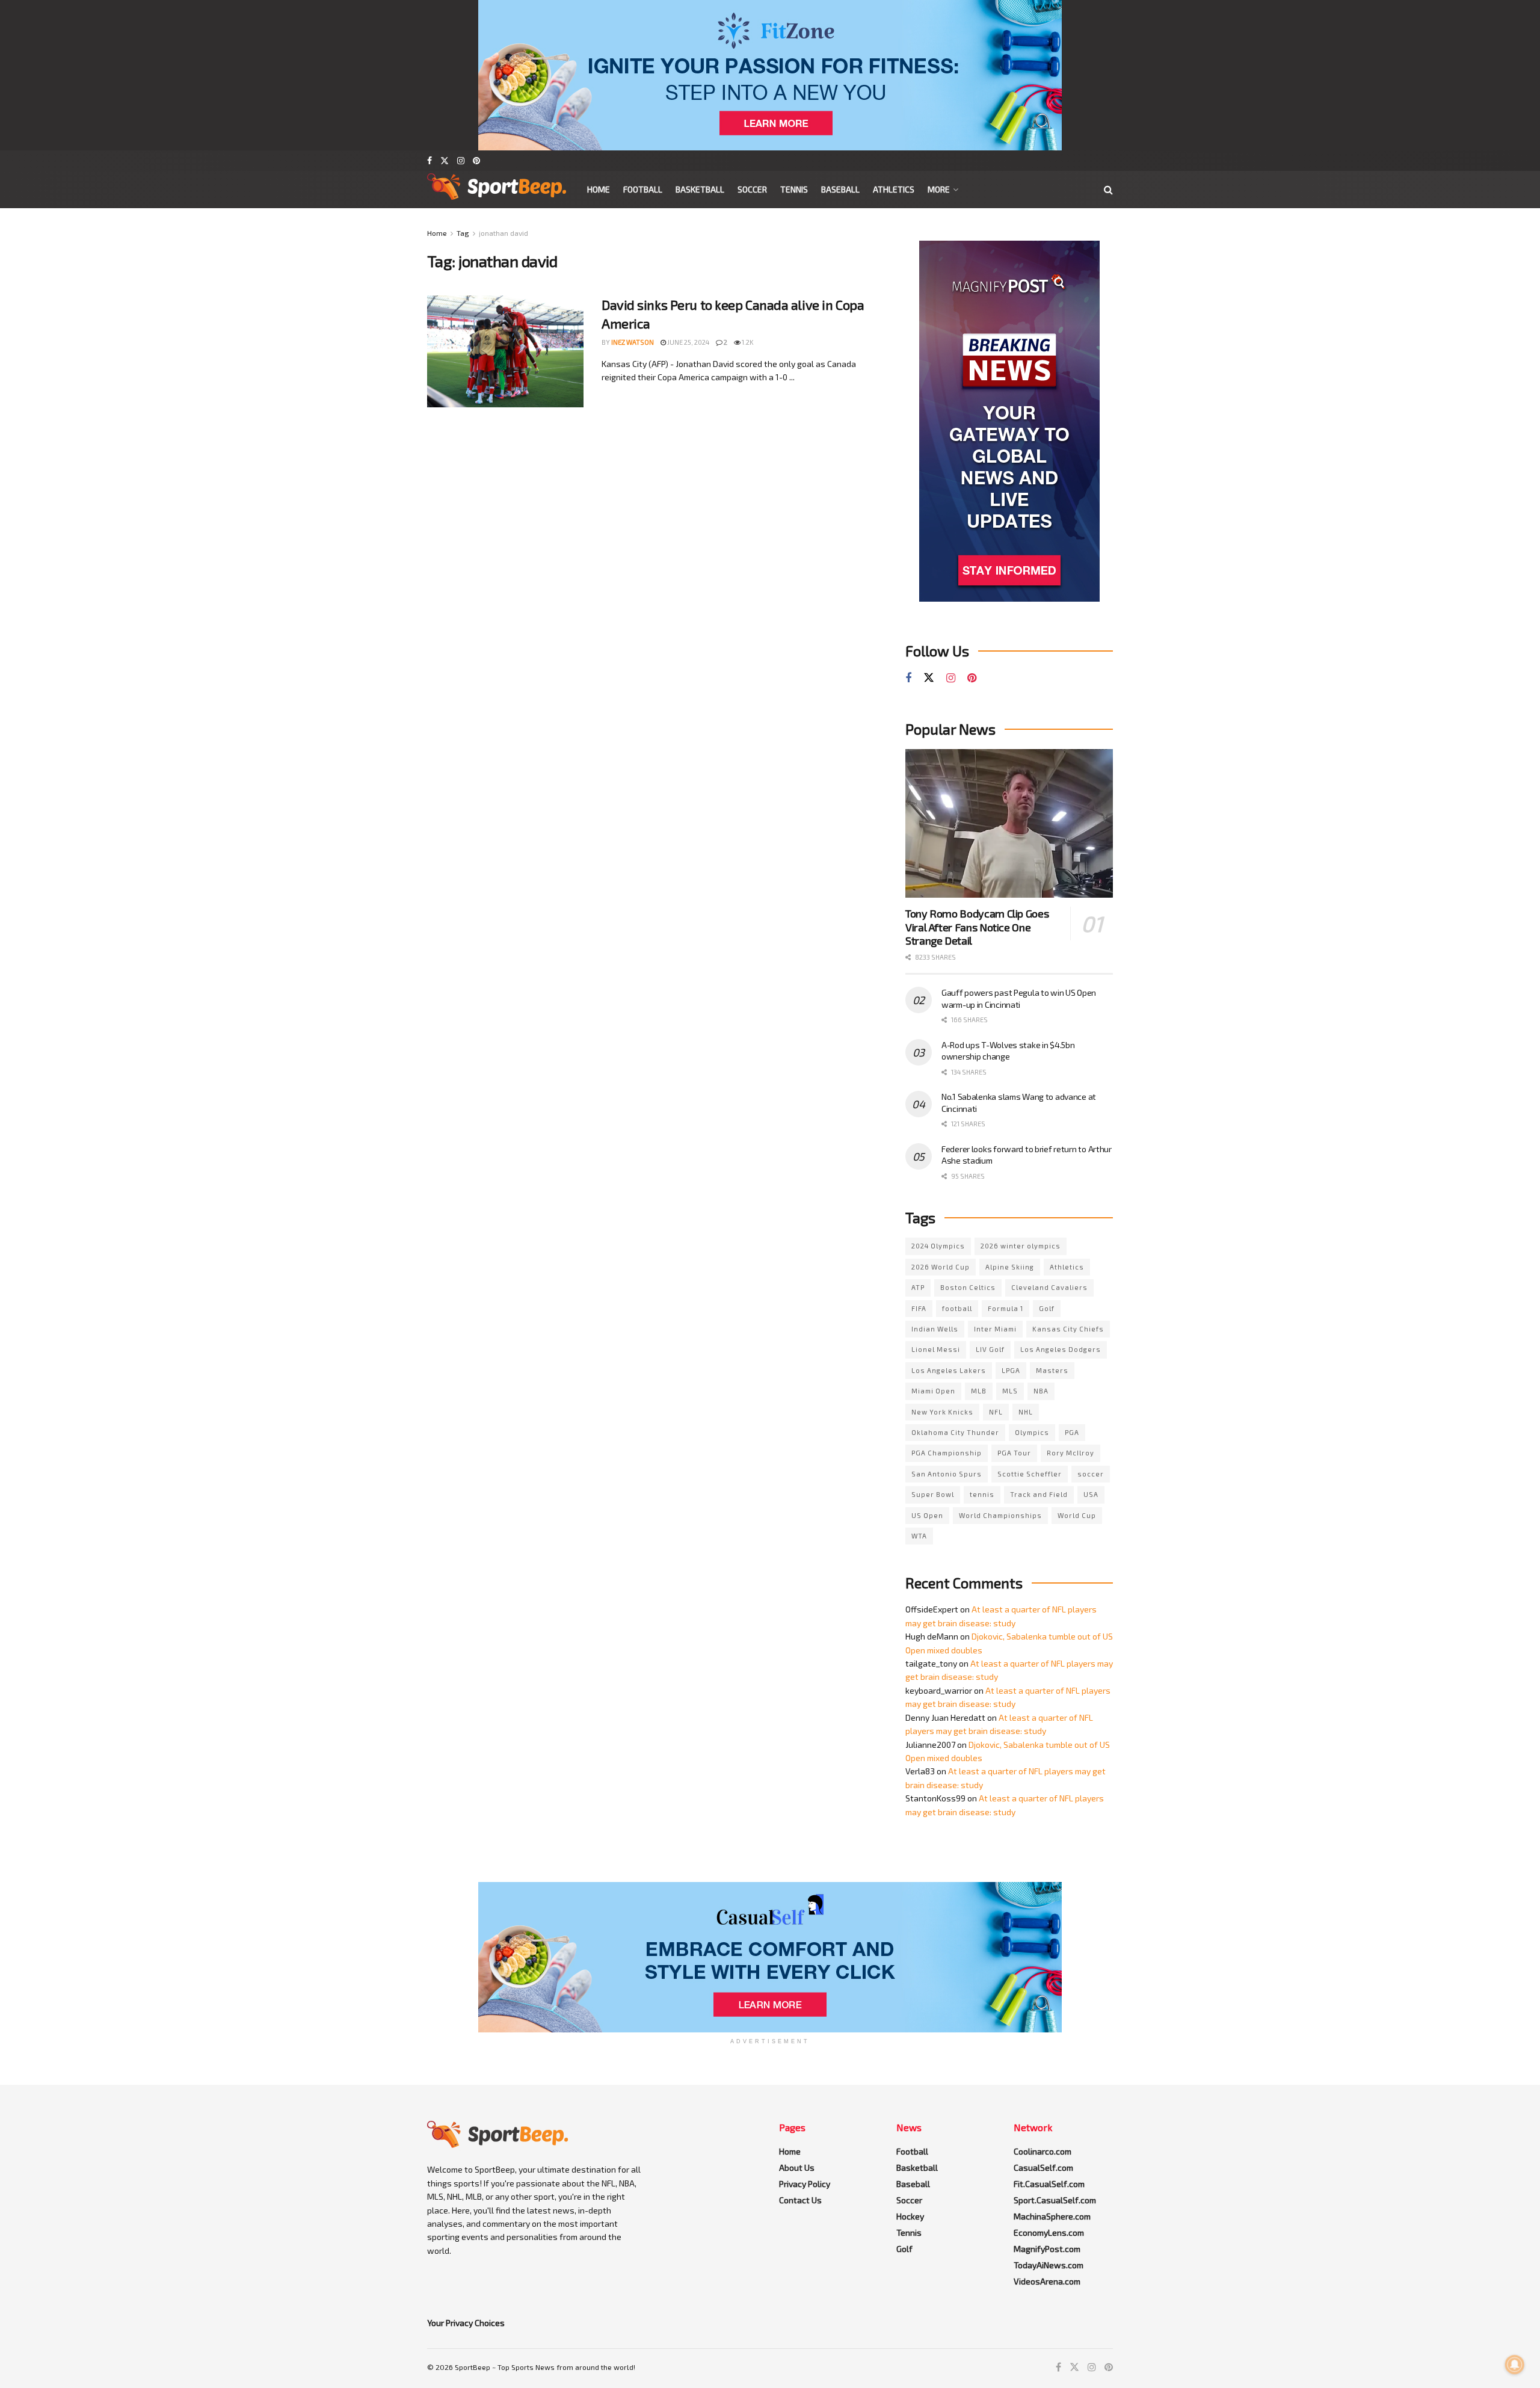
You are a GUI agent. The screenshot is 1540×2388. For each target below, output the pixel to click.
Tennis (794, 189)
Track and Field (1039, 1494)
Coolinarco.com (1043, 2151)
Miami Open (933, 1391)
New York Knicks (942, 1412)
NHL (1026, 1412)
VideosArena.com (1047, 2281)
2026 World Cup (941, 1267)
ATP (918, 1287)
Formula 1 (1006, 1308)
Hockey (910, 2216)
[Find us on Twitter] (445, 161)
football (957, 1308)
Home (599, 189)
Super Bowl (933, 1494)
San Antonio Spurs (947, 1474)
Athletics (894, 189)
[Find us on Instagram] (461, 161)
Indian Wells (935, 1329)
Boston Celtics (968, 1287)
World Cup (1077, 1515)
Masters (1052, 1370)
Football (643, 189)
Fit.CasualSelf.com (1049, 2184)
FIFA (919, 1308)
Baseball (840, 189)
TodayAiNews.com (1049, 2265)
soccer (1091, 1474)
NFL (996, 1412)
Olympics (1032, 1432)
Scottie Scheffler (1030, 1474)
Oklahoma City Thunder (955, 1432)
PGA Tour (1014, 1453)
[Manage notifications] (1515, 2365)
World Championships (1000, 1515)
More (939, 189)
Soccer (752, 189)
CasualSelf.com (1043, 2167)
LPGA (1011, 1370)
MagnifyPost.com (1047, 2249)
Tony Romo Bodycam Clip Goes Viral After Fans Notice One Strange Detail (977, 927)
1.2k (747, 342)
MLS (1010, 1391)
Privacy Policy (805, 2184)
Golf (1047, 1308)
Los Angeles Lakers (949, 1370)
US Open (927, 1515)
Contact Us (800, 2200)
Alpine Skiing (1010, 1267)
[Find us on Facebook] (430, 161)
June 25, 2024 (688, 342)
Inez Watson (633, 342)
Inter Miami (995, 1329)
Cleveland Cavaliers (1049, 1287)
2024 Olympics (938, 1246)
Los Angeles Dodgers (1061, 1349)
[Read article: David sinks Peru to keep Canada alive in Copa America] (505, 351)
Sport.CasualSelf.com (1055, 2200)
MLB (979, 1391)
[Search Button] (1108, 190)
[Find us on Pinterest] (476, 161)
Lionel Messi (936, 1349)
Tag (463, 233)
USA (1091, 1494)
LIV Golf (990, 1349)
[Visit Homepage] (497, 190)
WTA (919, 1536)
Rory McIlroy (1070, 1453)
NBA (1041, 1391)
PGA (1072, 1432)
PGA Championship (947, 1453)
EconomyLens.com (1049, 2232)
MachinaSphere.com (1052, 2216)
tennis (982, 1494)
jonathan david (504, 233)
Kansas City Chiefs (1068, 1329)
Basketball (700, 189)
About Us (797, 2167)
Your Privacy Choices (466, 2323)
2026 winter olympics (1021, 1246)
